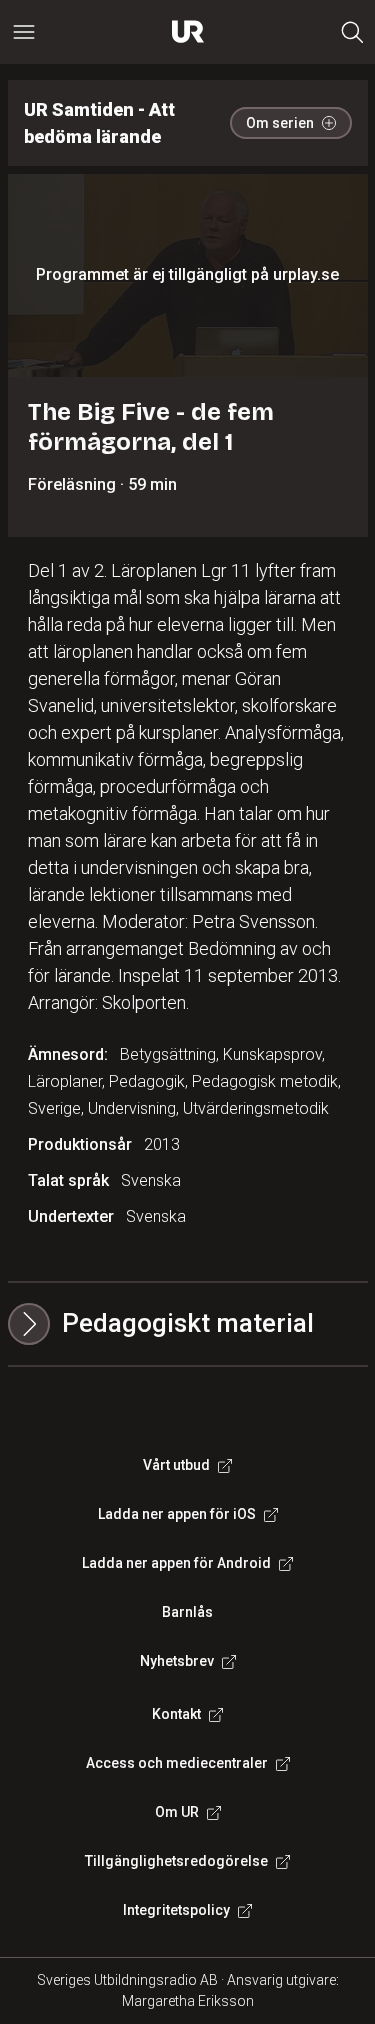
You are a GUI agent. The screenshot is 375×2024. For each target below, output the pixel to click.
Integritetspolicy (176, 1910)
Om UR (177, 1812)
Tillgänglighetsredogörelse (176, 1861)
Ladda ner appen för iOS (177, 1514)
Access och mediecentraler (177, 1763)
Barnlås (187, 1612)
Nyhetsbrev (177, 1661)
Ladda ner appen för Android (176, 1563)
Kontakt (176, 1714)
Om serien (280, 123)
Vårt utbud (176, 1465)
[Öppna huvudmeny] (24, 32)
